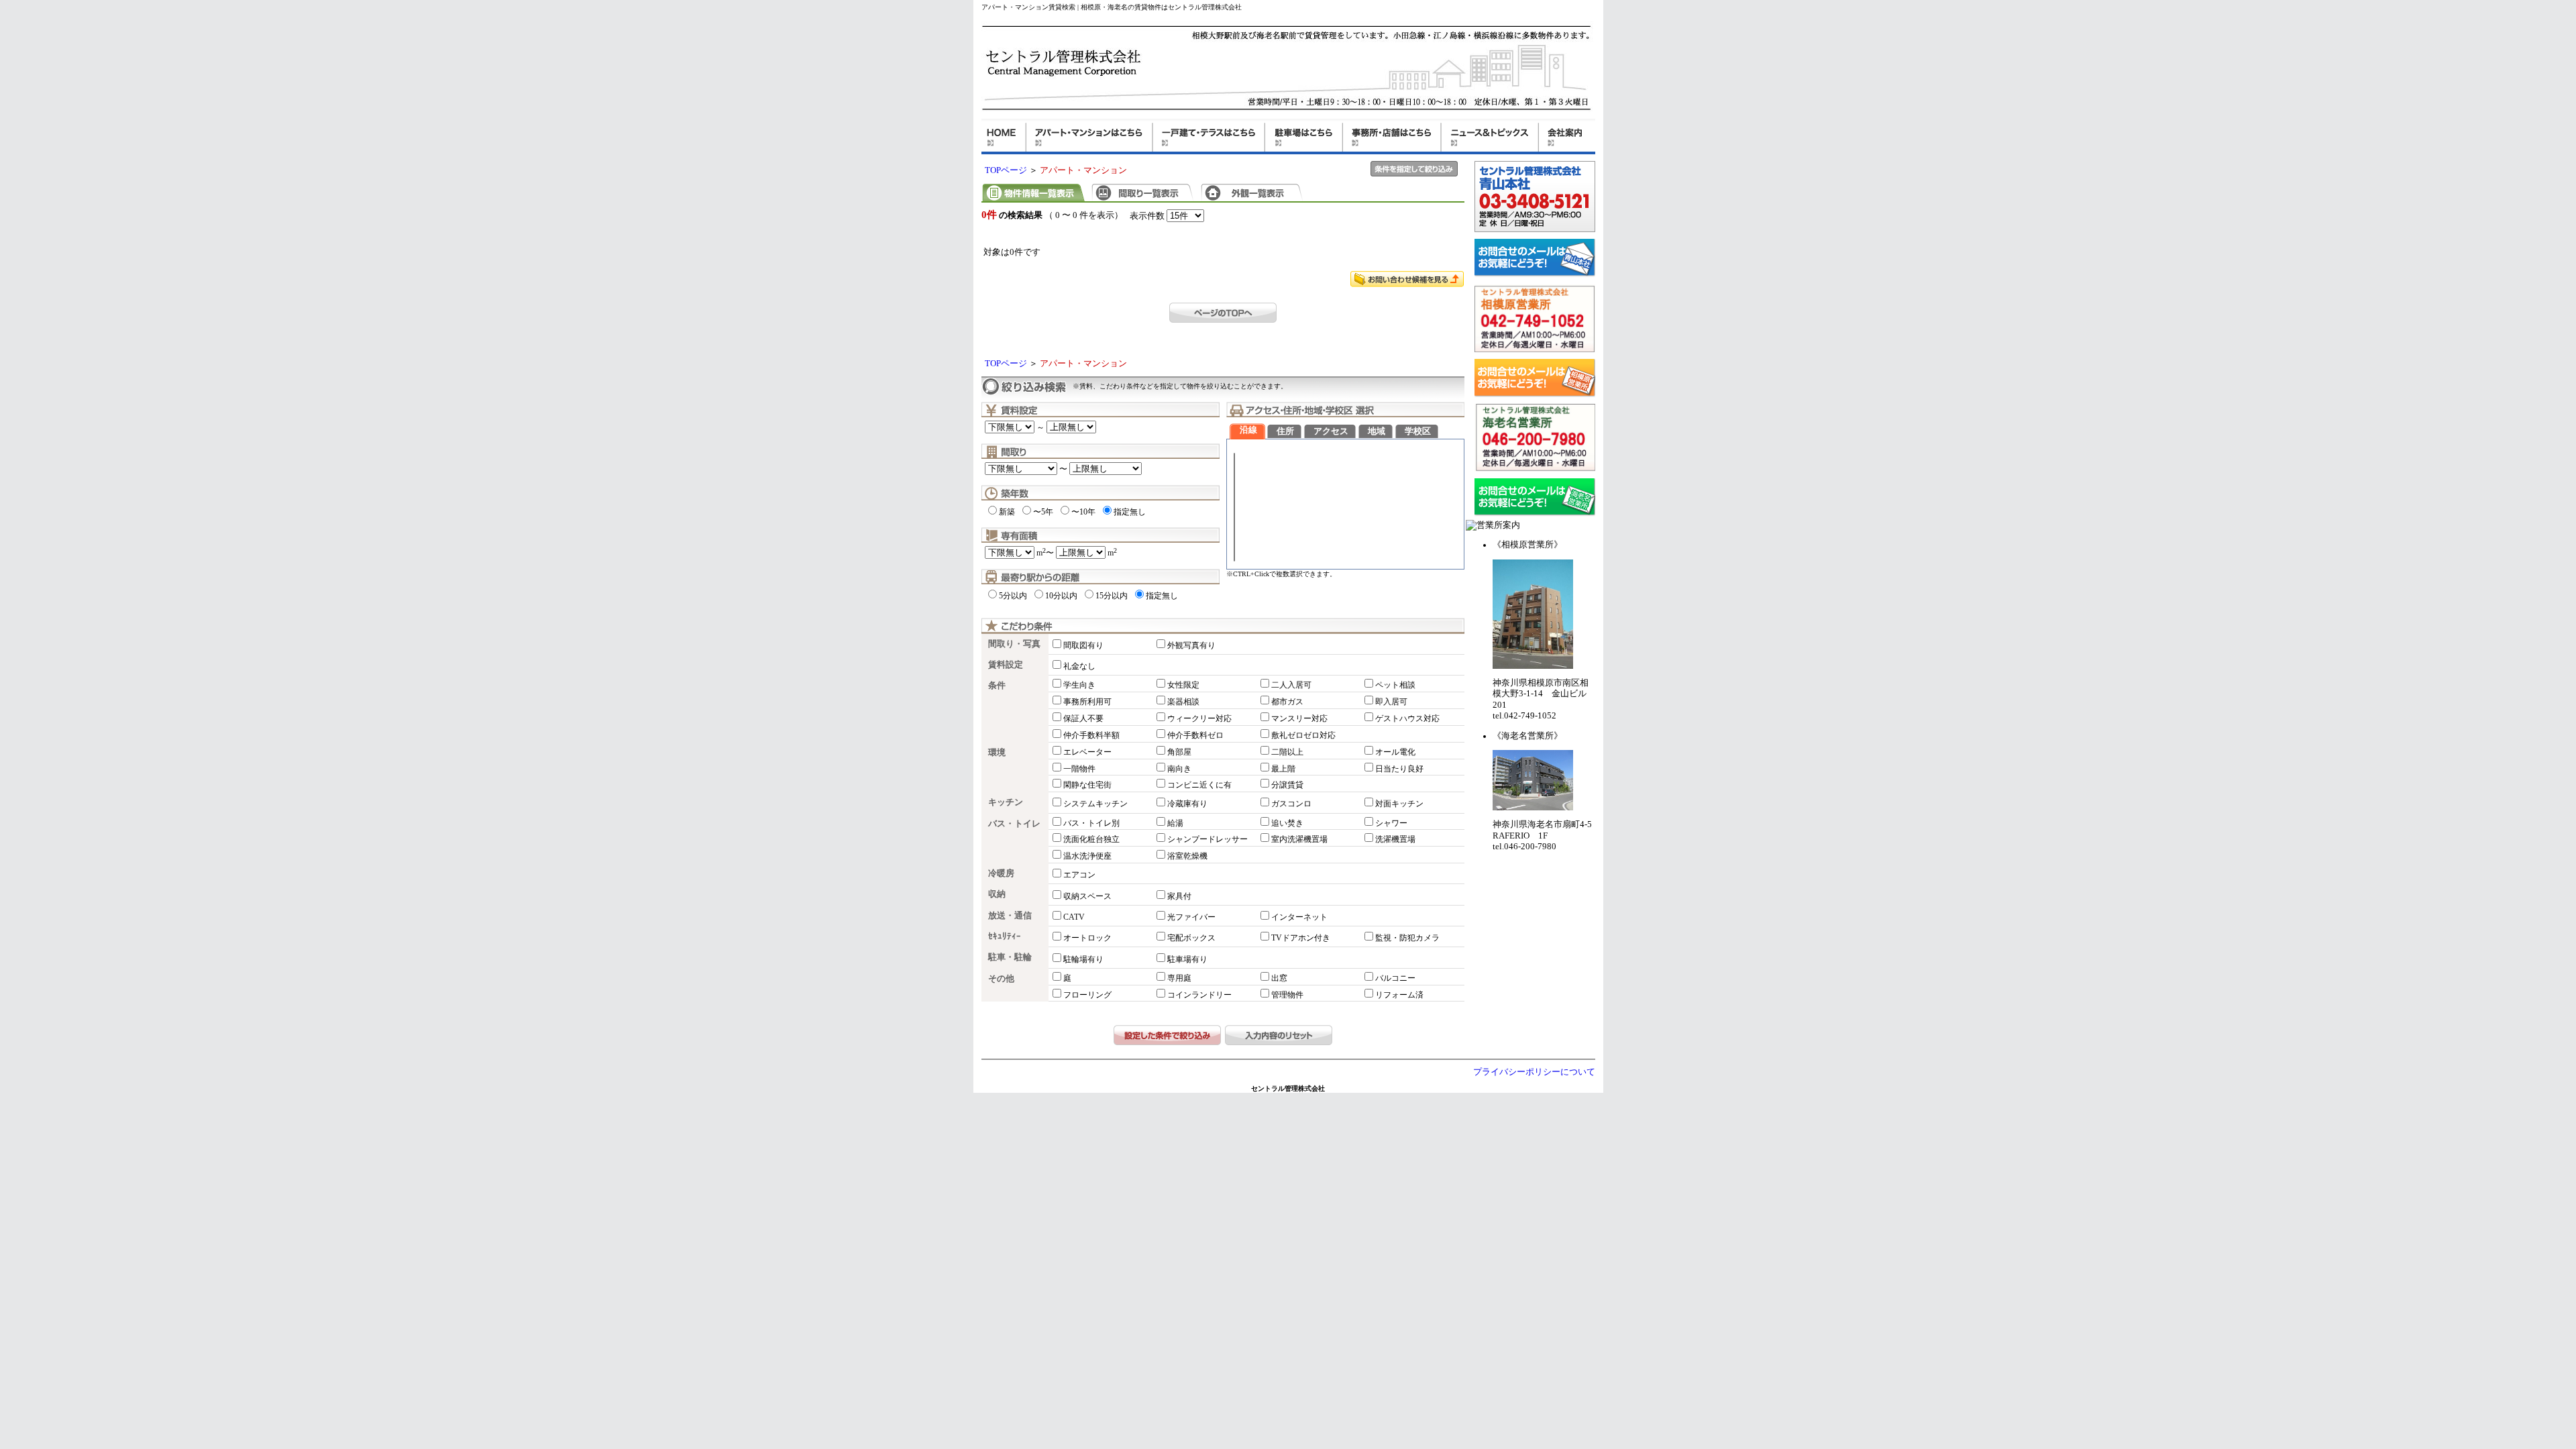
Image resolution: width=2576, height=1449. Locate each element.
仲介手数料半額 (1091, 735)
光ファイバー (1191, 917)
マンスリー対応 (1299, 718)
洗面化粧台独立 (1091, 839)
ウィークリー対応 (1199, 718)
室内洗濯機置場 (1299, 839)
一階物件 (1079, 769)
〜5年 (1043, 512)
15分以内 (1112, 596)
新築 (1007, 512)
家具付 (1179, 896)
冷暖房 (1001, 873)
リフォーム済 (1399, 995)
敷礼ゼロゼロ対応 (1303, 735)
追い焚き (1287, 823)
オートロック (1087, 938)
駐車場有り (1187, 959)
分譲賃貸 (1287, 785)
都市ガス (1287, 702)
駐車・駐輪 (1010, 957)
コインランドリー (1199, 995)
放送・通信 (1010, 916)
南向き (1179, 769)
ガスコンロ (1291, 804)
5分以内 (1013, 596)
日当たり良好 (1399, 769)
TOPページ (1006, 170)
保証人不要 (1083, 718)
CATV (1074, 917)
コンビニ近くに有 (1199, 785)
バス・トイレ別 (1091, 823)
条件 (997, 686)
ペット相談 (1395, 685)
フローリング (1087, 995)
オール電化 (1395, 752)
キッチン (1006, 802)
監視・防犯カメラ (1407, 938)
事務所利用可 (1087, 702)
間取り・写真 (1014, 644)
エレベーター (1087, 752)
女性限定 (1183, 685)
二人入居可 (1291, 685)
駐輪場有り (1083, 959)
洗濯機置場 (1395, 839)
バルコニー (1395, 978)
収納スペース (1087, 896)
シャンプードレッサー (1207, 839)
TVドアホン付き (1301, 938)
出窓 (1279, 978)
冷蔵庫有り (1187, 804)
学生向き (1079, 685)
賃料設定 (1006, 665)
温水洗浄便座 (1087, 856)
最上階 (1283, 769)
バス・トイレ (1014, 824)
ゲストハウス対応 (1407, 718)
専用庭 (1179, 978)
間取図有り (1083, 645)
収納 (997, 894)
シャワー (1391, 823)
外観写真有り (1191, 645)
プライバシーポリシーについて (1534, 1072)
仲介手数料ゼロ (1195, 735)
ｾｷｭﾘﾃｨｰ (1005, 936)
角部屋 (1179, 752)
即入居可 (1391, 702)
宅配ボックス (1191, 938)
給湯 (1175, 823)
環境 (997, 753)
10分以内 (1061, 596)
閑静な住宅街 (1087, 785)
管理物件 (1287, 995)
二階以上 (1287, 752)
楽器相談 (1183, 702)
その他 (1001, 979)
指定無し (1130, 512)
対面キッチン (1399, 804)
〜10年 (1083, 512)
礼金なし (1079, 666)
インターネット (1299, 917)
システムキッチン (1095, 804)
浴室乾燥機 (1187, 856)
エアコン (1079, 875)
